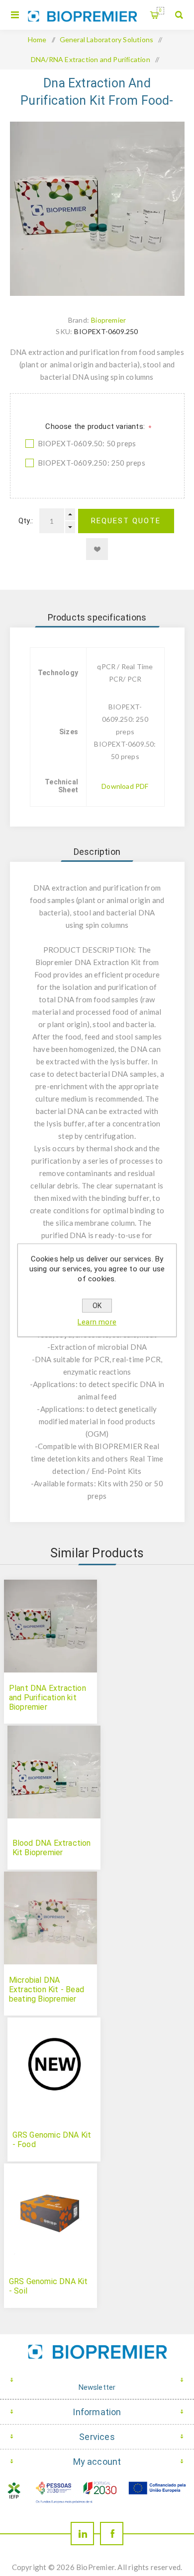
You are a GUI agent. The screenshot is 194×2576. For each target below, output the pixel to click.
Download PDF (125, 786)
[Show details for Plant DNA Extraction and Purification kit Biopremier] (50, 1626)
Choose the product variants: (96, 426)
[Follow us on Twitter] (82, 2534)
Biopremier (108, 320)
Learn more (97, 1322)
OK (97, 1306)
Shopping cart (160, 10)
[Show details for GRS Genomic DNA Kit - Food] (54, 2064)
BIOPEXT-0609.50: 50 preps (87, 443)
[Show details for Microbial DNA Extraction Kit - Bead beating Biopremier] (50, 1918)
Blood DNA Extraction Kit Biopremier (52, 1848)
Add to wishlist (97, 549)
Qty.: (26, 521)
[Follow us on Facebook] (112, 2534)
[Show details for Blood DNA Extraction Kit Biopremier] (54, 1772)
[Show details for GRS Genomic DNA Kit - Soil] (50, 2210)
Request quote (126, 521)
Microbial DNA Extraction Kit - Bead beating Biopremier (47, 1989)
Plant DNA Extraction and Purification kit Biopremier (48, 1698)
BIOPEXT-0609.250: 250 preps (92, 463)
